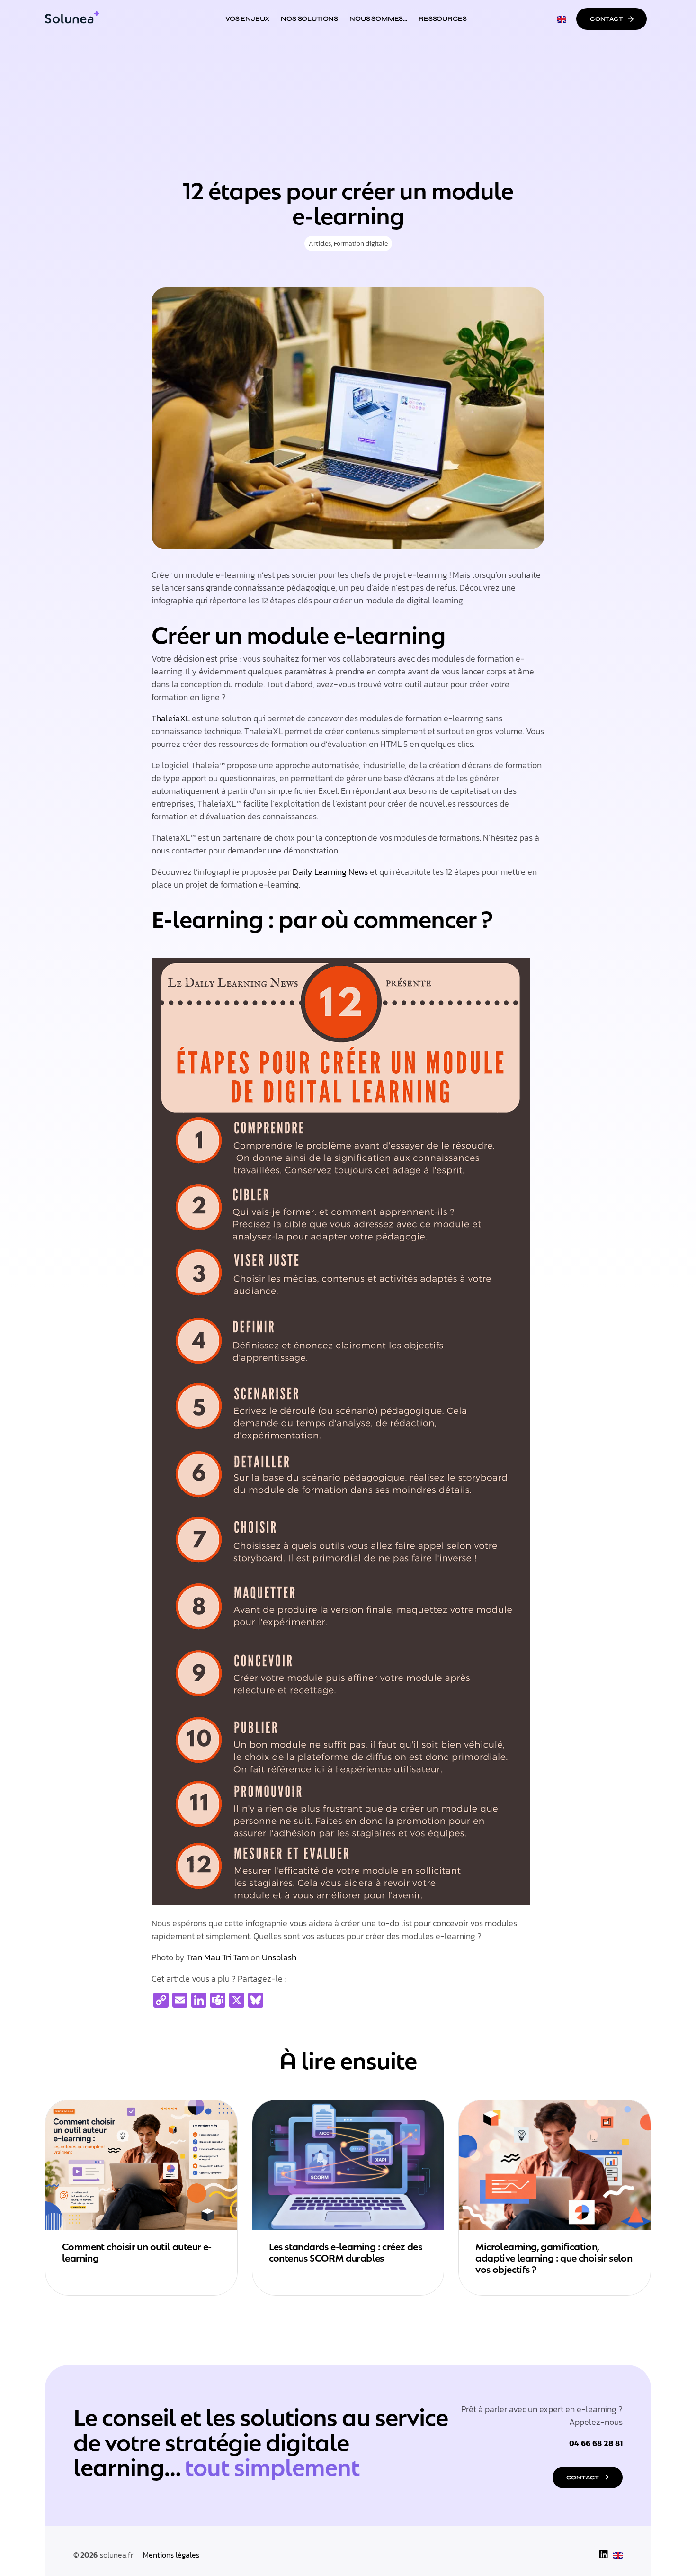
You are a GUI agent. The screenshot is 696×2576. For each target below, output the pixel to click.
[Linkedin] (604, 2555)
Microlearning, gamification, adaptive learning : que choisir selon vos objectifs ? (554, 2257)
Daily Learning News (330, 872)
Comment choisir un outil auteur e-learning (137, 2251)
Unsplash (279, 1957)
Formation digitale (361, 244)
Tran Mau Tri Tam (218, 1957)
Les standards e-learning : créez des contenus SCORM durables (345, 2251)
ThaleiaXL (171, 718)
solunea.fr (117, 2555)
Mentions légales (171, 2555)
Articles (320, 244)
